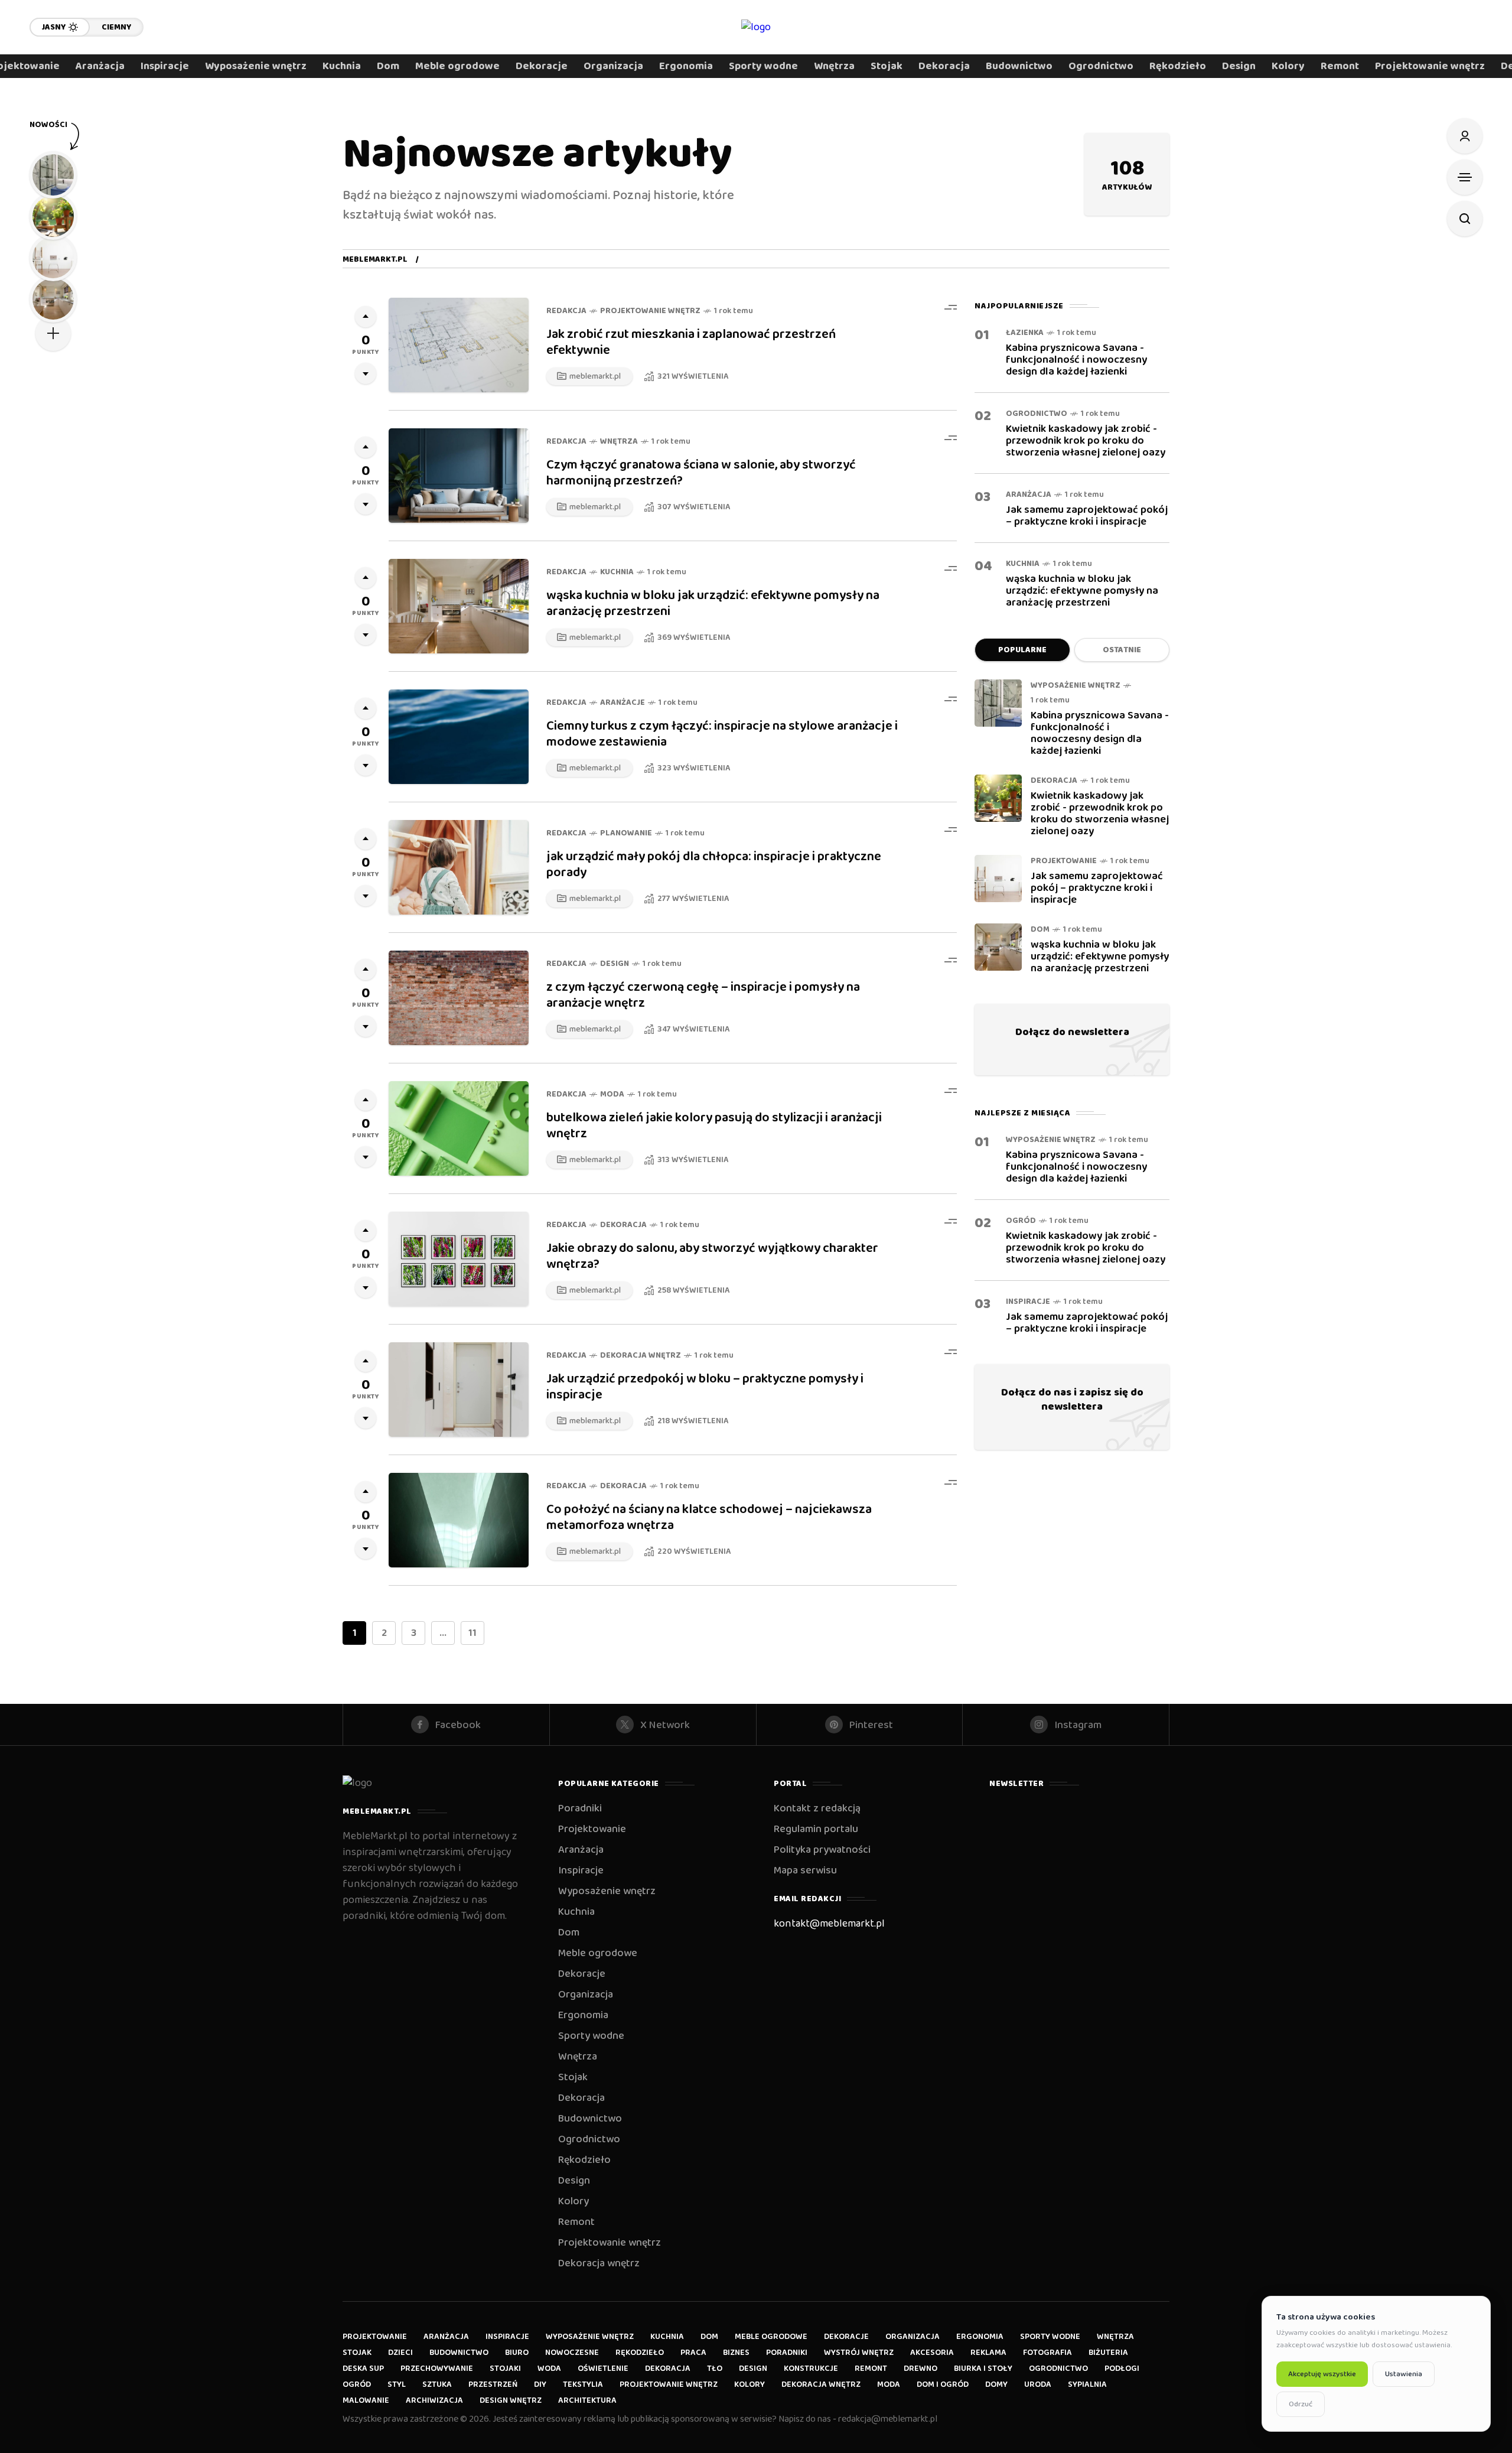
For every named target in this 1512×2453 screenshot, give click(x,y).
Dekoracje (582, 1974)
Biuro (517, 2353)
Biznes (736, 2353)
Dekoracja (623, 1225)
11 (472, 1633)
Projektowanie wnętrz (650, 311)
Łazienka (1025, 333)
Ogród (1021, 1221)
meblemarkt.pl (375, 259)
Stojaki (505, 2369)
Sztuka (437, 2384)
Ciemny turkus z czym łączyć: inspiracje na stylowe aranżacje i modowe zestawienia (722, 734)
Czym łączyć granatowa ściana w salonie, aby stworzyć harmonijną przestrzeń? (701, 473)
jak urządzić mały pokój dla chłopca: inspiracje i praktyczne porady (714, 865)
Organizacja (586, 1995)
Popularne (1022, 650)
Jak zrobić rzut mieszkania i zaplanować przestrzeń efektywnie (691, 342)
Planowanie (626, 833)
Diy (540, 2384)
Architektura (587, 2400)
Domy (996, 2384)
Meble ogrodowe (598, 1953)
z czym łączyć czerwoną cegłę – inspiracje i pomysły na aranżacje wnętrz (703, 995)
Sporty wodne (591, 2036)
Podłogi (1122, 2369)
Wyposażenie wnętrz (1076, 686)
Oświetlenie (603, 2369)
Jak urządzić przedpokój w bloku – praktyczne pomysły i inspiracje (705, 1387)
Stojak (573, 2077)
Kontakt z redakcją (817, 1808)
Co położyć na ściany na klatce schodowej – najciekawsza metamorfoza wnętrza (709, 1517)
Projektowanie (1064, 861)
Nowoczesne (572, 2353)
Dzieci (400, 2353)
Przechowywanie (437, 2369)
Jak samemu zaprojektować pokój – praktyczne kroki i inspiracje (1087, 516)
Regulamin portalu (816, 1829)
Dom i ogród (943, 2384)
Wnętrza (619, 442)
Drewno (920, 2369)
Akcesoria (932, 2353)
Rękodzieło (584, 2160)
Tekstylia (583, 2384)
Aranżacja (1029, 495)
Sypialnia (1087, 2384)
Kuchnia (617, 572)
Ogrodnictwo (1037, 414)
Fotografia (1047, 2353)
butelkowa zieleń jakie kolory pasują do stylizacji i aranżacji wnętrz (714, 1126)
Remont (576, 2222)
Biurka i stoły (983, 2369)
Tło (715, 2369)
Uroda (1038, 2384)
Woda (549, 2369)
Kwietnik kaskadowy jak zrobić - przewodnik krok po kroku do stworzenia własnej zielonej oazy (1086, 441)
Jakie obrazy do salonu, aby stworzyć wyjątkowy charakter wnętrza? (712, 1256)
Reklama (988, 2353)
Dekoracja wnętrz (641, 1356)
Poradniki (580, 1808)
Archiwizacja (434, 2400)
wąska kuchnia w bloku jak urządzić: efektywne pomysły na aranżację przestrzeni (713, 604)
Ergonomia (583, 2015)
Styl (397, 2384)
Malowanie (366, 2400)
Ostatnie (1122, 650)
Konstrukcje (811, 2369)
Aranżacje (623, 703)
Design (615, 964)
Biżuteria (1108, 2353)
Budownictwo (590, 2119)
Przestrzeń (493, 2384)
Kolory (573, 2201)
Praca (693, 2353)
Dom (1040, 930)
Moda (612, 1094)
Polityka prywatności (822, 1850)
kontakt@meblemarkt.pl (829, 1924)
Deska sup (363, 2369)
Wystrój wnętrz (859, 2353)
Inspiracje (1028, 1302)
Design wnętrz (511, 2400)
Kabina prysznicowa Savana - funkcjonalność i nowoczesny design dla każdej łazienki (1076, 360)
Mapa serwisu (805, 1870)
